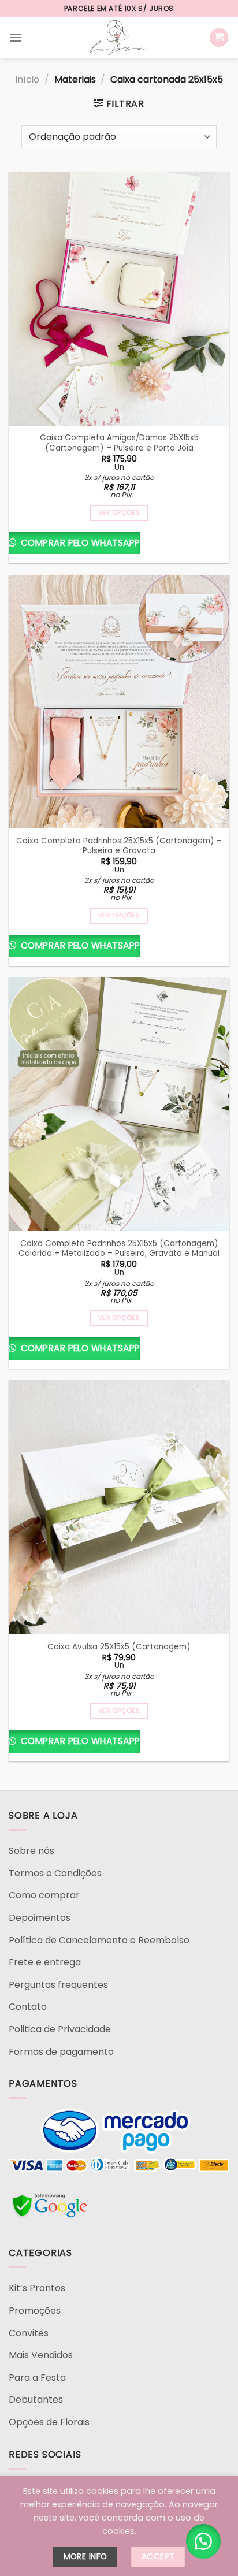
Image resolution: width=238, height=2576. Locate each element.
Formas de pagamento (61, 2052)
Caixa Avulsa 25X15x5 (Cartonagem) (119, 1647)
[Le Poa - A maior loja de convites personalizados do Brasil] (119, 38)
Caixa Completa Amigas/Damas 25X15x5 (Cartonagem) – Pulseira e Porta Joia (119, 443)
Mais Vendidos (41, 2355)
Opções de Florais (49, 2422)
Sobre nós (31, 1851)
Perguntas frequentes (58, 1985)
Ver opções (119, 513)
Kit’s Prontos (37, 2288)
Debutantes (36, 2400)
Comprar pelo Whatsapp (79, 543)
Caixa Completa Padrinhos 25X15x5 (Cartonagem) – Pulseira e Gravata (119, 846)
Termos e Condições (55, 1873)
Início (27, 79)
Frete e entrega (45, 1962)
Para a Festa (37, 2378)
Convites (29, 2333)
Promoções (35, 2311)
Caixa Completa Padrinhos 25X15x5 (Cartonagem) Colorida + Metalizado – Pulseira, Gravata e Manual (119, 1249)
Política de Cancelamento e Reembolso (99, 1940)
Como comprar (44, 1895)
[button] (203, 2541)
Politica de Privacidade (60, 2029)
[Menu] (16, 37)
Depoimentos (40, 1918)
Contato (28, 2007)
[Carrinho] (219, 38)
